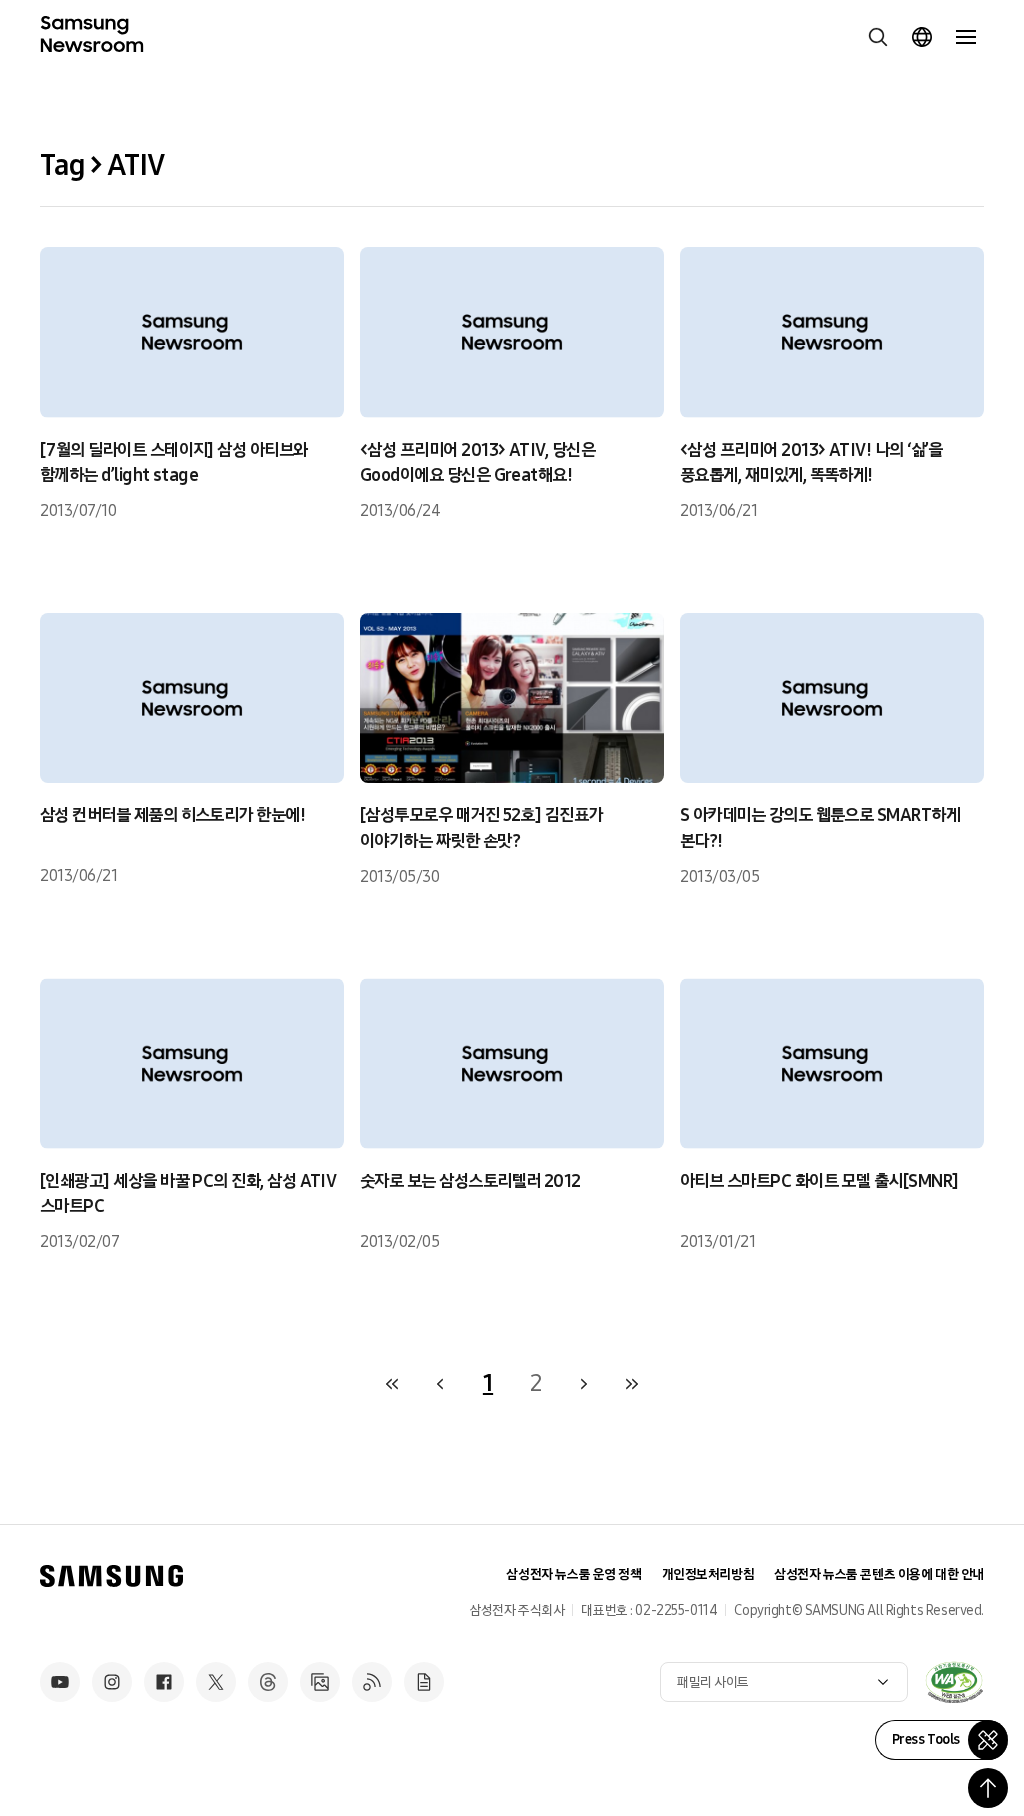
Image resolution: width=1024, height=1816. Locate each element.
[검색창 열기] (878, 37)
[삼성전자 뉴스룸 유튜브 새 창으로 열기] (60, 1682)
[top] (988, 1788)
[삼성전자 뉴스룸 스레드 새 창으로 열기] (268, 1682)
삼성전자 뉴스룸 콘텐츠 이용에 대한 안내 (879, 1574)
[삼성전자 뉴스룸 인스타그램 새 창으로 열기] (112, 1682)
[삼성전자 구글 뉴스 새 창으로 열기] (424, 1682)
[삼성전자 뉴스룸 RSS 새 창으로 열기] (372, 1682)
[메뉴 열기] (966, 37)
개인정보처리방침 (708, 1574)
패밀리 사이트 (713, 1682)
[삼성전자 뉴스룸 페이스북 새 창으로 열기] (164, 1682)
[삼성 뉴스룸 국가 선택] (922, 37)
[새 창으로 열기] (954, 1682)
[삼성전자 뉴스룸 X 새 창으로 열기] (216, 1682)
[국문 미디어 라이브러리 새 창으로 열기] (320, 1682)
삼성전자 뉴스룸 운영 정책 (573, 1574)
